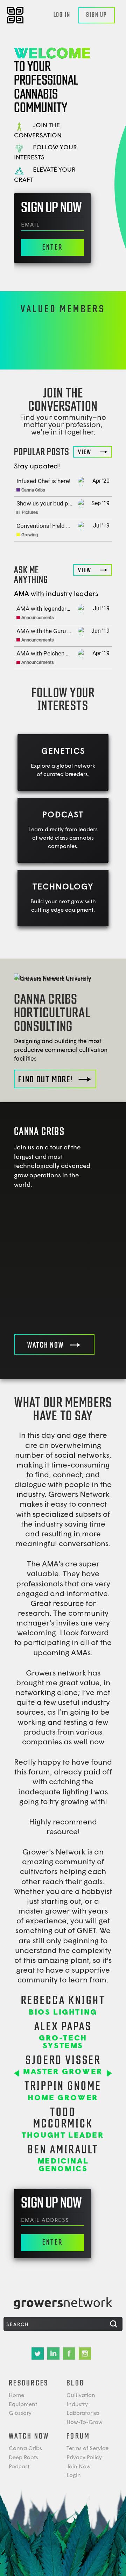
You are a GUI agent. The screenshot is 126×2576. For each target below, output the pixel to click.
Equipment (23, 2404)
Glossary (20, 2413)
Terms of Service (87, 2448)
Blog (75, 2383)
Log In (62, 15)
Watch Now (29, 2436)
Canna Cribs (25, 2448)
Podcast (19, 2466)
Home (16, 2395)
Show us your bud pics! (47, 503)
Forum (78, 2436)
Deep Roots (23, 2457)
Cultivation (81, 2395)
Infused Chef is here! (43, 481)
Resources (29, 2383)
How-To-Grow (85, 2422)
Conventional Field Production (56, 526)
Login (74, 2475)
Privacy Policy (84, 2457)
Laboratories (83, 2413)
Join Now (79, 2466)
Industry (77, 2404)
